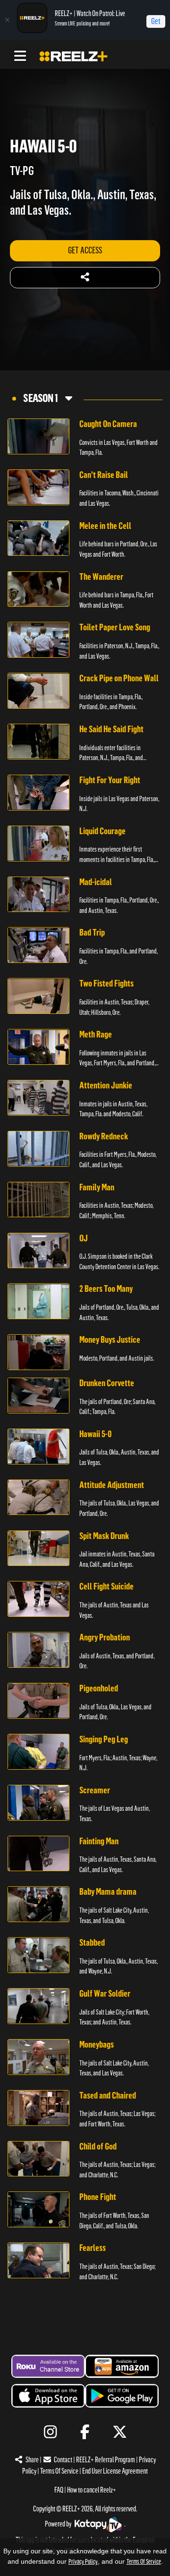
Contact (63, 2460)
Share (32, 2460)
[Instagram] (50, 2432)
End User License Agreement (115, 2471)
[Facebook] (85, 2432)
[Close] (7, 20)
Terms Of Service (59, 2471)
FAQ (59, 2490)
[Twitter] (120, 2432)
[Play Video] (38, 436)
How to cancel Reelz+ (92, 2490)
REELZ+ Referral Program (106, 2460)
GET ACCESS (85, 250)
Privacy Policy (83, 2562)
